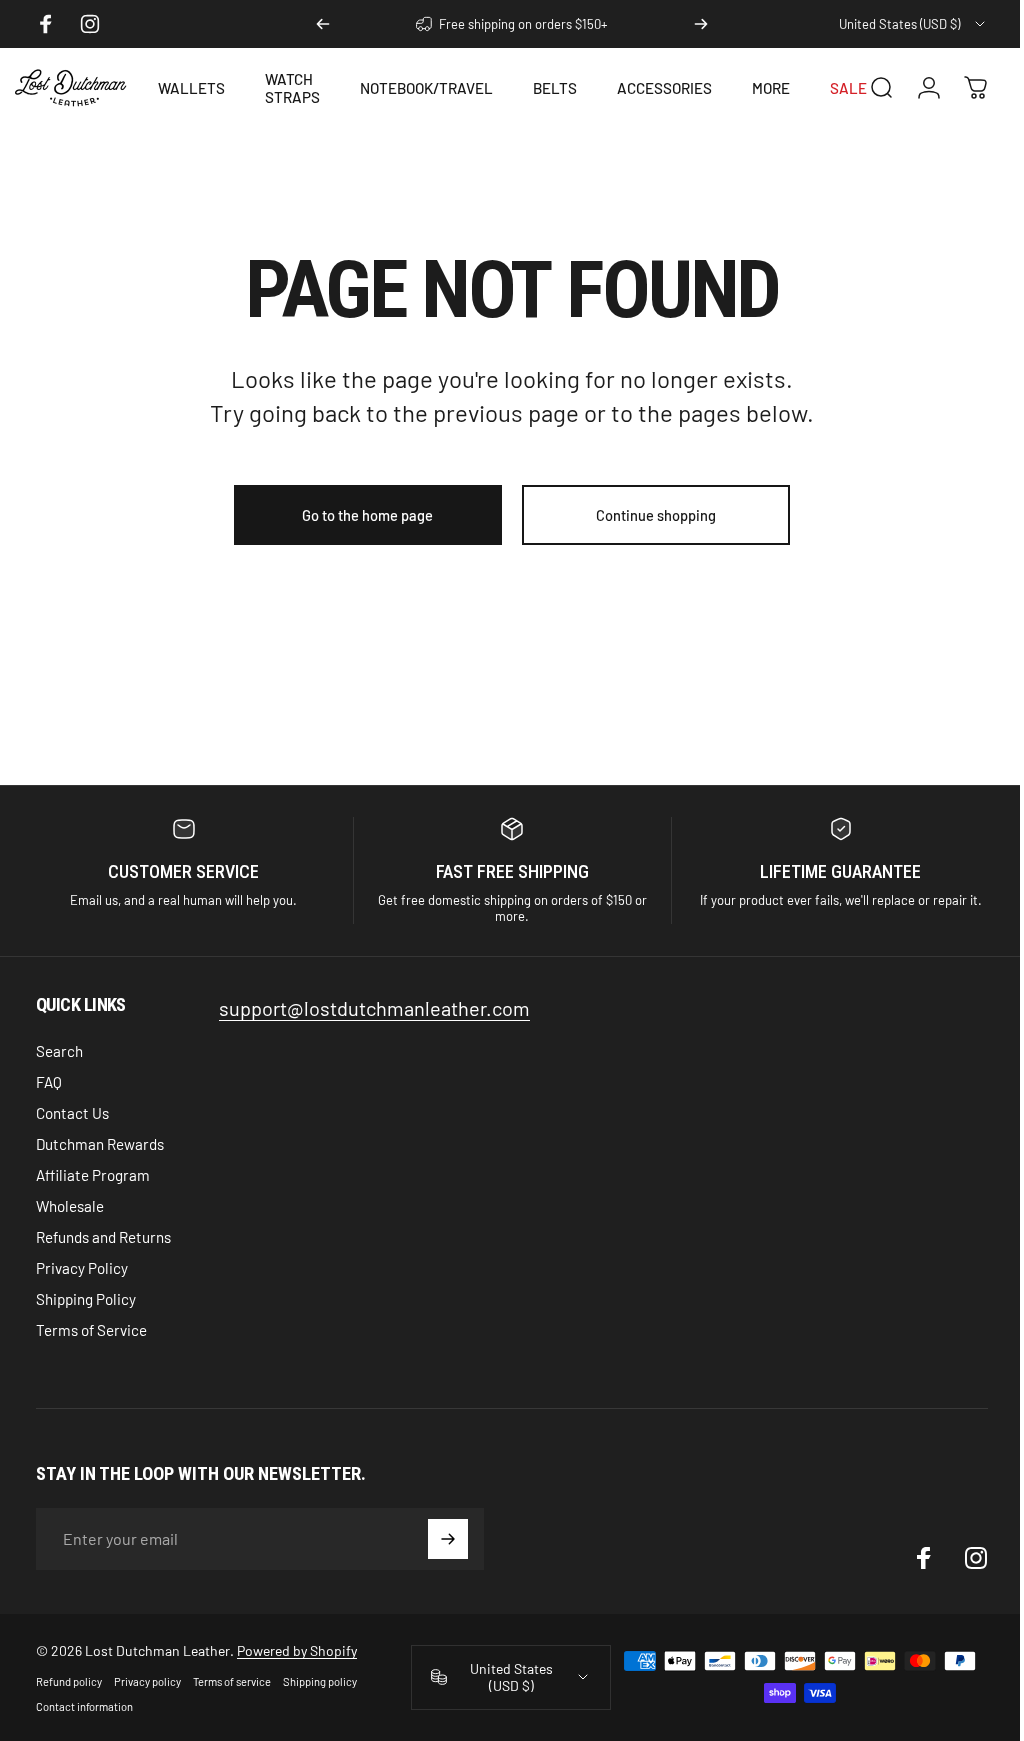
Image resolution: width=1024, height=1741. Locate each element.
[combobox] (913, 24)
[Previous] (323, 24)
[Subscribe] (448, 1539)
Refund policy (69, 1681)
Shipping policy (320, 1681)
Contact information (84, 1706)
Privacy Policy (82, 1268)
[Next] (701, 24)
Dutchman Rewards (100, 1144)
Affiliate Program (93, 1175)
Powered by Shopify (297, 1650)
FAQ (49, 1082)
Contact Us (72, 1113)
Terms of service (232, 1681)
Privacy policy (147, 1681)
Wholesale (70, 1206)
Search (59, 1051)
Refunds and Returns (103, 1237)
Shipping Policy (86, 1299)
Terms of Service (91, 1330)
